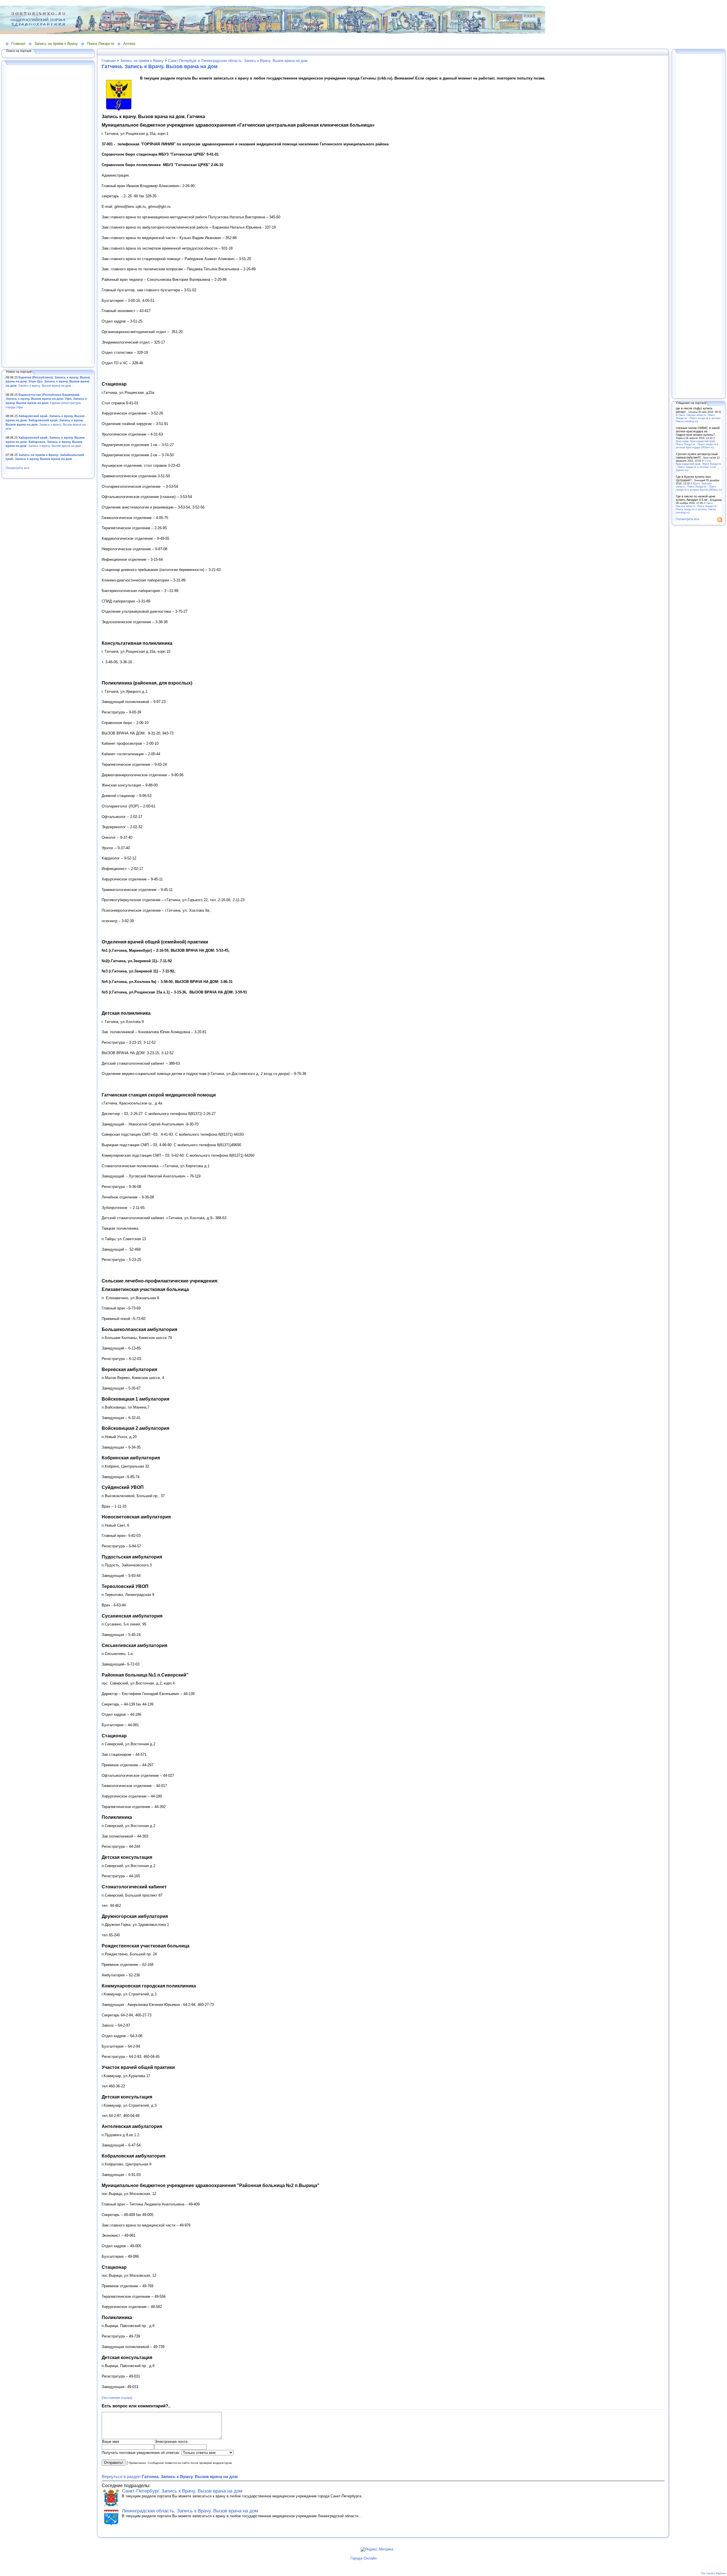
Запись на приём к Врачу (56, 44)
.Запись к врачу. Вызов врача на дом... (48, 381)
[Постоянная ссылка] (117, 2398)
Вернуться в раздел (170, 2476)
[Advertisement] (48, 215)
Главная (18, 44)
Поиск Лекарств (101, 44)
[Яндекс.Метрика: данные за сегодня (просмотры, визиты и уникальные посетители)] (377, 2549)
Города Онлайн (363, 2558)
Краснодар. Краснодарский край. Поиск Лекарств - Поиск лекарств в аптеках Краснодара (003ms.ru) (697, 444)
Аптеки (129, 44)
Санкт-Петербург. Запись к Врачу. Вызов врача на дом (182, 2491)
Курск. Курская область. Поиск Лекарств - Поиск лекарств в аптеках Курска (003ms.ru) (699, 486)
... (363, 2496)
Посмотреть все (17, 468)
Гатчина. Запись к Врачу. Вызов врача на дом (160, 66)
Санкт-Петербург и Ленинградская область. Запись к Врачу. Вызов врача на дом (238, 61)
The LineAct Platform (713, 2573)
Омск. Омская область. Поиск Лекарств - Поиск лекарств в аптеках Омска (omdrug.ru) (698, 418)
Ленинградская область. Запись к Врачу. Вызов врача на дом (190, 2511)
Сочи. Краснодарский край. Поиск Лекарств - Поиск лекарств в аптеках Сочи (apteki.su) (698, 465)
